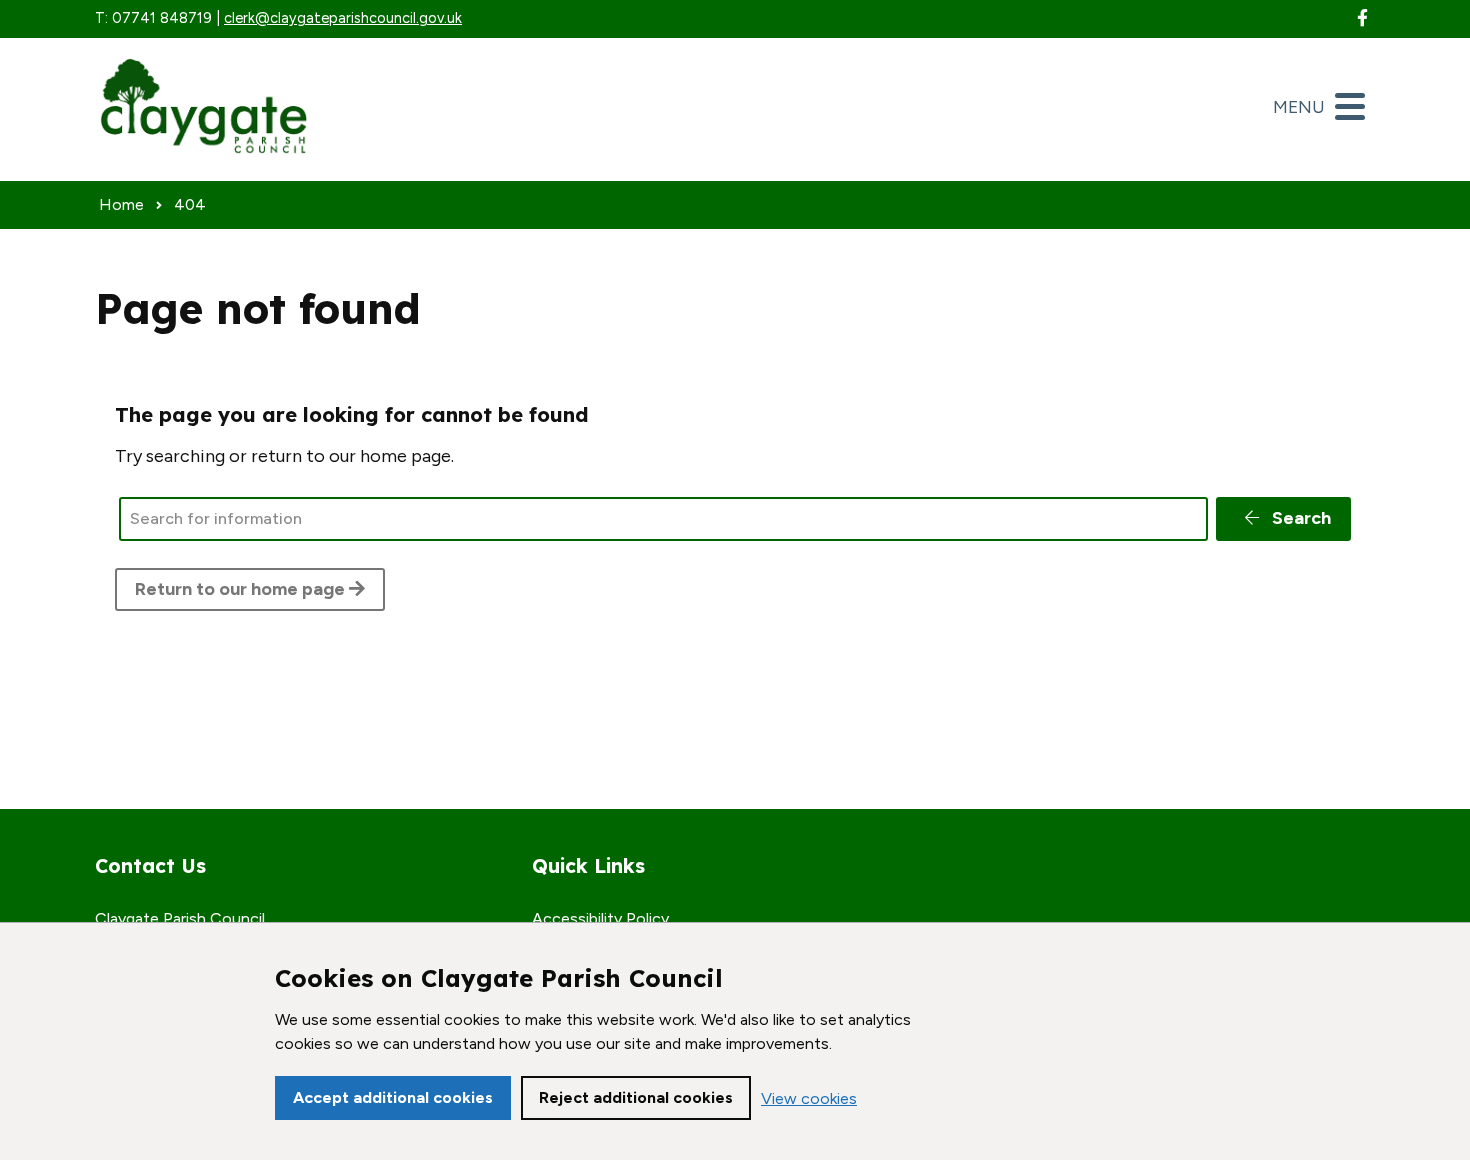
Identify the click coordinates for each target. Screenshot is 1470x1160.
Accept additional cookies (393, 1097)
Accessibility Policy (600, 918)
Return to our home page (242, 589)
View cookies (809, 1098)
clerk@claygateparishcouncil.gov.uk (343, 18)
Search (1299, 518)
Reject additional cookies (636, 1097)
